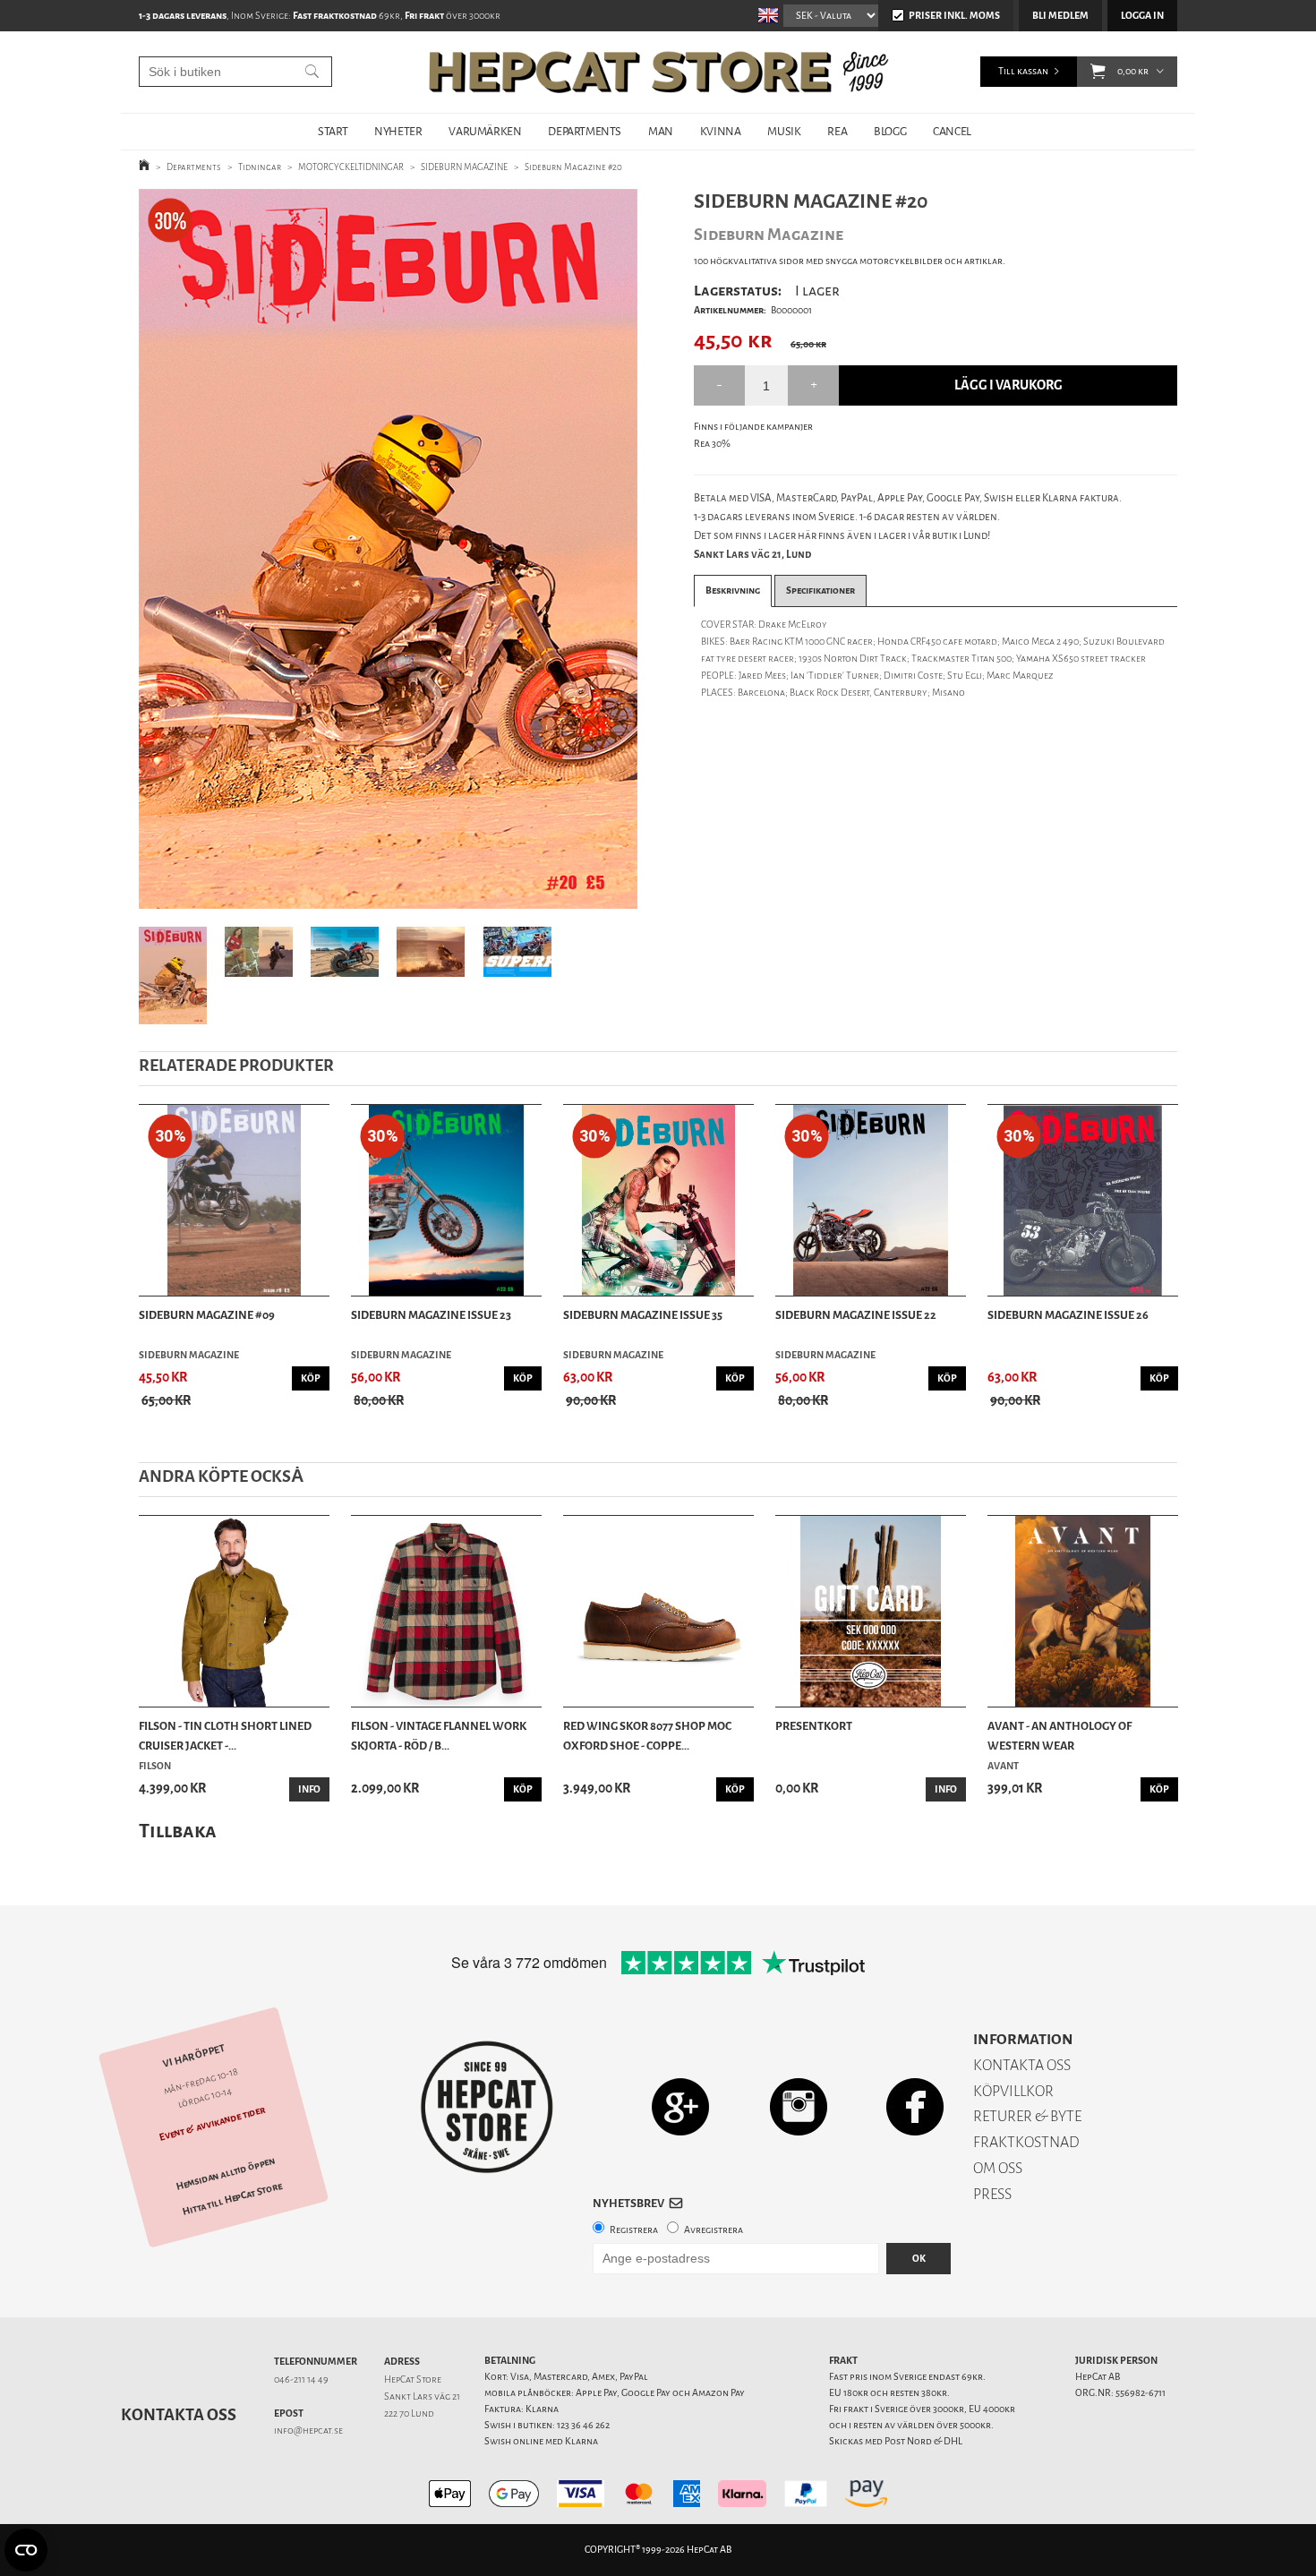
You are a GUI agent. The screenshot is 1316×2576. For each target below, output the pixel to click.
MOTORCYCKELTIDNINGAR (351, 167)
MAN (661, 131)
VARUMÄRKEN (485, 131)
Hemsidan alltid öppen (226, 2174)
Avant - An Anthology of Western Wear (1060, 1736)
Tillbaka (178, 1831)
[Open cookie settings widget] (26, 2550)
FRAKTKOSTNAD (1026, 2142)
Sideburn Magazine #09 (207, 1315)
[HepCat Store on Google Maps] (680, 2106)
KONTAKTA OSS (1022, 2065)
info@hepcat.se (308, 2431)
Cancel (952, 131)
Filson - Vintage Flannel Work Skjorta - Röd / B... (439, 1736)
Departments (194, 167)
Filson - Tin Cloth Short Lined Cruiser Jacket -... (225, 1736)
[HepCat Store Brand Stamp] (487, 2107)
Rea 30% (712, 444)
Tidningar (260, 167)
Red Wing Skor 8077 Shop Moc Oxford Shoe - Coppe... (647, 1736)
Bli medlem (1060, 16)
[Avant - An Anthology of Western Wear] (1083, 1611)
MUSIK (784, 131)
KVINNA (721, 131)
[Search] (312, 72)
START (333, 131)
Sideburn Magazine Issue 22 (856, 1315)
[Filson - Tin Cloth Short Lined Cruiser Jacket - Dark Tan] (234, 1611)
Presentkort (814, 1726)
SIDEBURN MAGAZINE (464, 167)
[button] (1098, 72)
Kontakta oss (179, 2415)
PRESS (992, 2194)
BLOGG (890, 131)
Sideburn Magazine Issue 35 (643, 1315)
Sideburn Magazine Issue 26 (1068, 1315)
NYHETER (398, 131)
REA (837, 131)
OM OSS (998, 2168)
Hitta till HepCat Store (233, 2199)
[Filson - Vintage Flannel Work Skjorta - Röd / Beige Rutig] (446, 1611)
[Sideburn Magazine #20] (388, 549)
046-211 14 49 (301, 2379)
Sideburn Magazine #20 (573, 167)
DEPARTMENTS (585, 131)
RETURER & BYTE (1027, 2116)
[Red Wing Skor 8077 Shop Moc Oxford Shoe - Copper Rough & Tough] (658, 1611)
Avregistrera (714, 2230)
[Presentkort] (871, 1611)
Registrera (634, 2230)
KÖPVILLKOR (1013, 2091)
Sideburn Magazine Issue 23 (431, 1315)
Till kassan (1023, 71)
